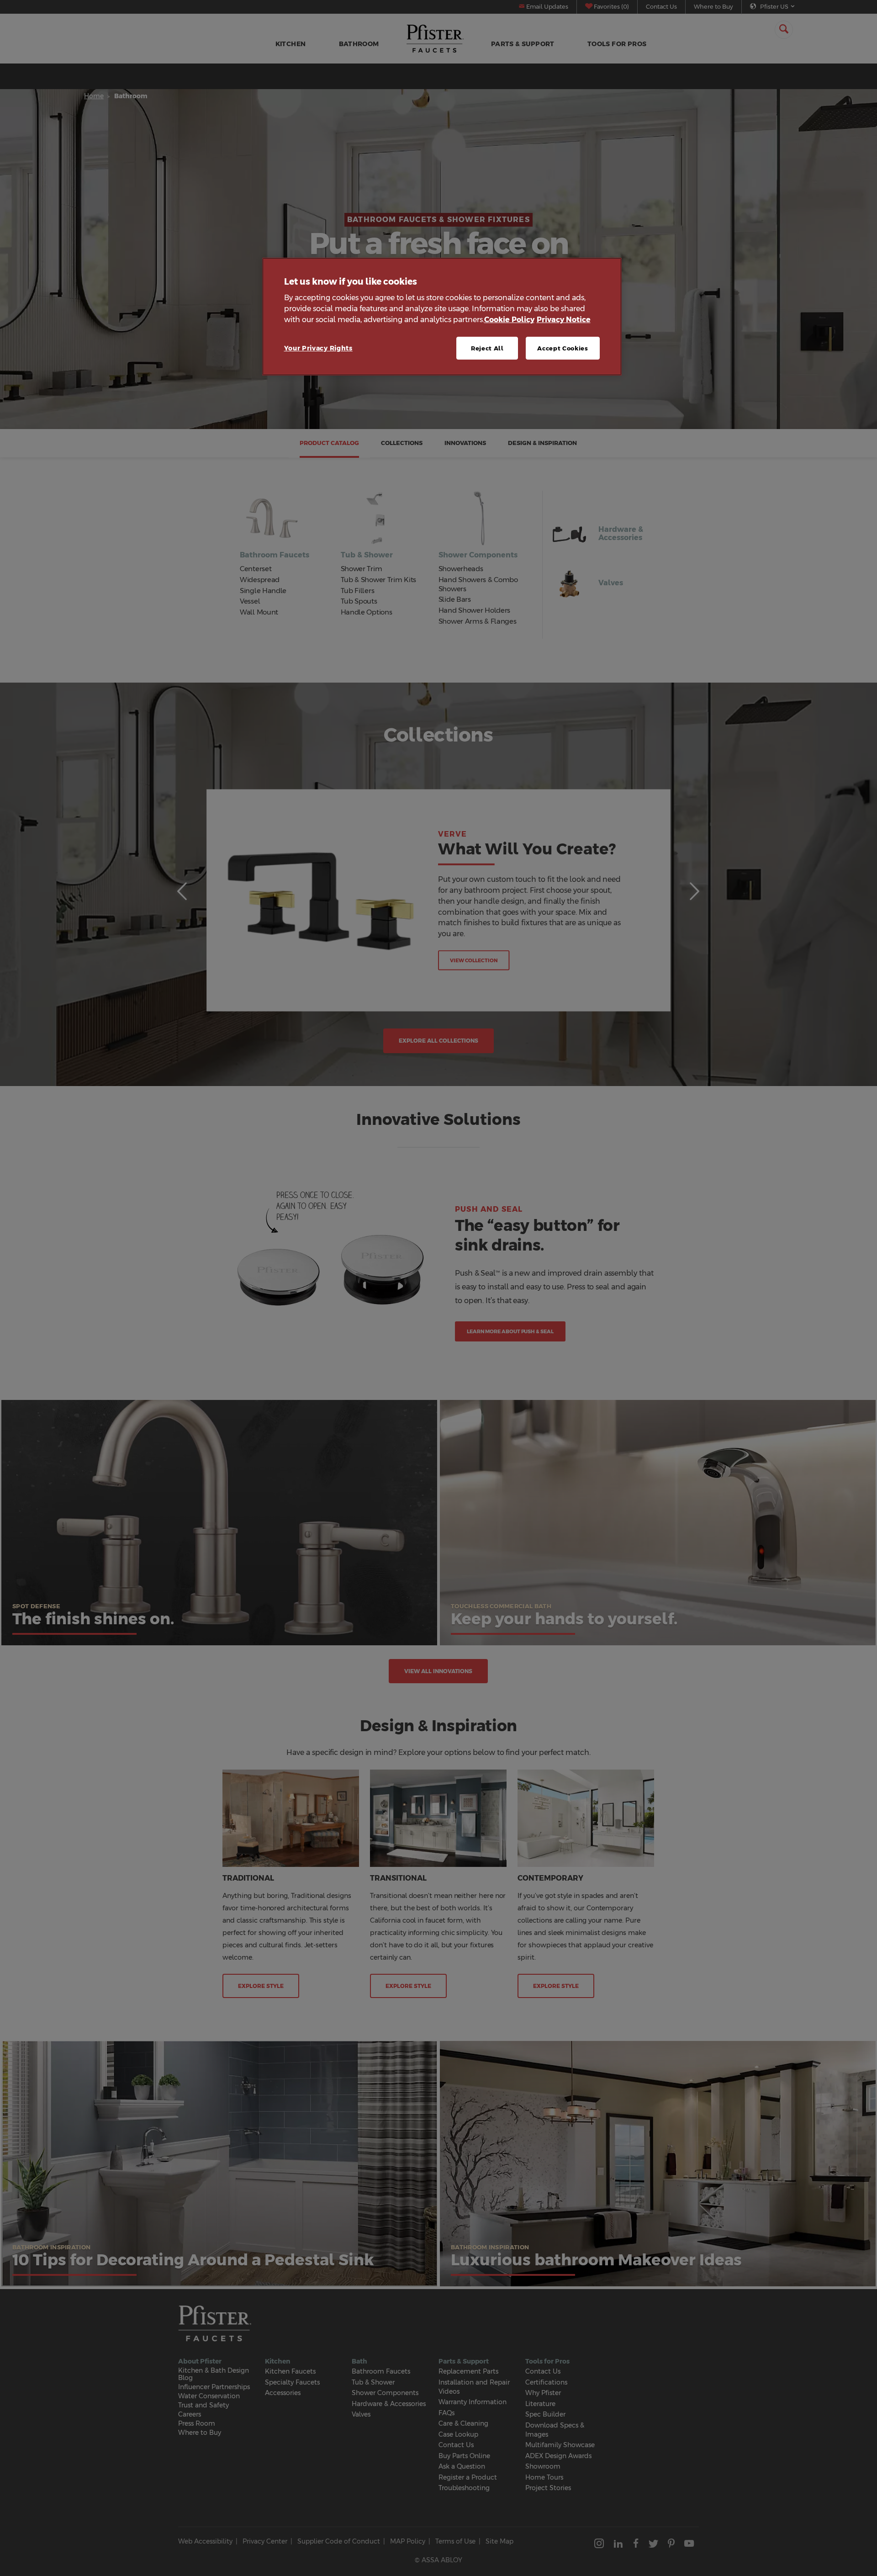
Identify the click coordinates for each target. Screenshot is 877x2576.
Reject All (487, 348)
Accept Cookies (563, 348)
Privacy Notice (564, 320)
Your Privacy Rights (318, 348)
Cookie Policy (509, 320)
